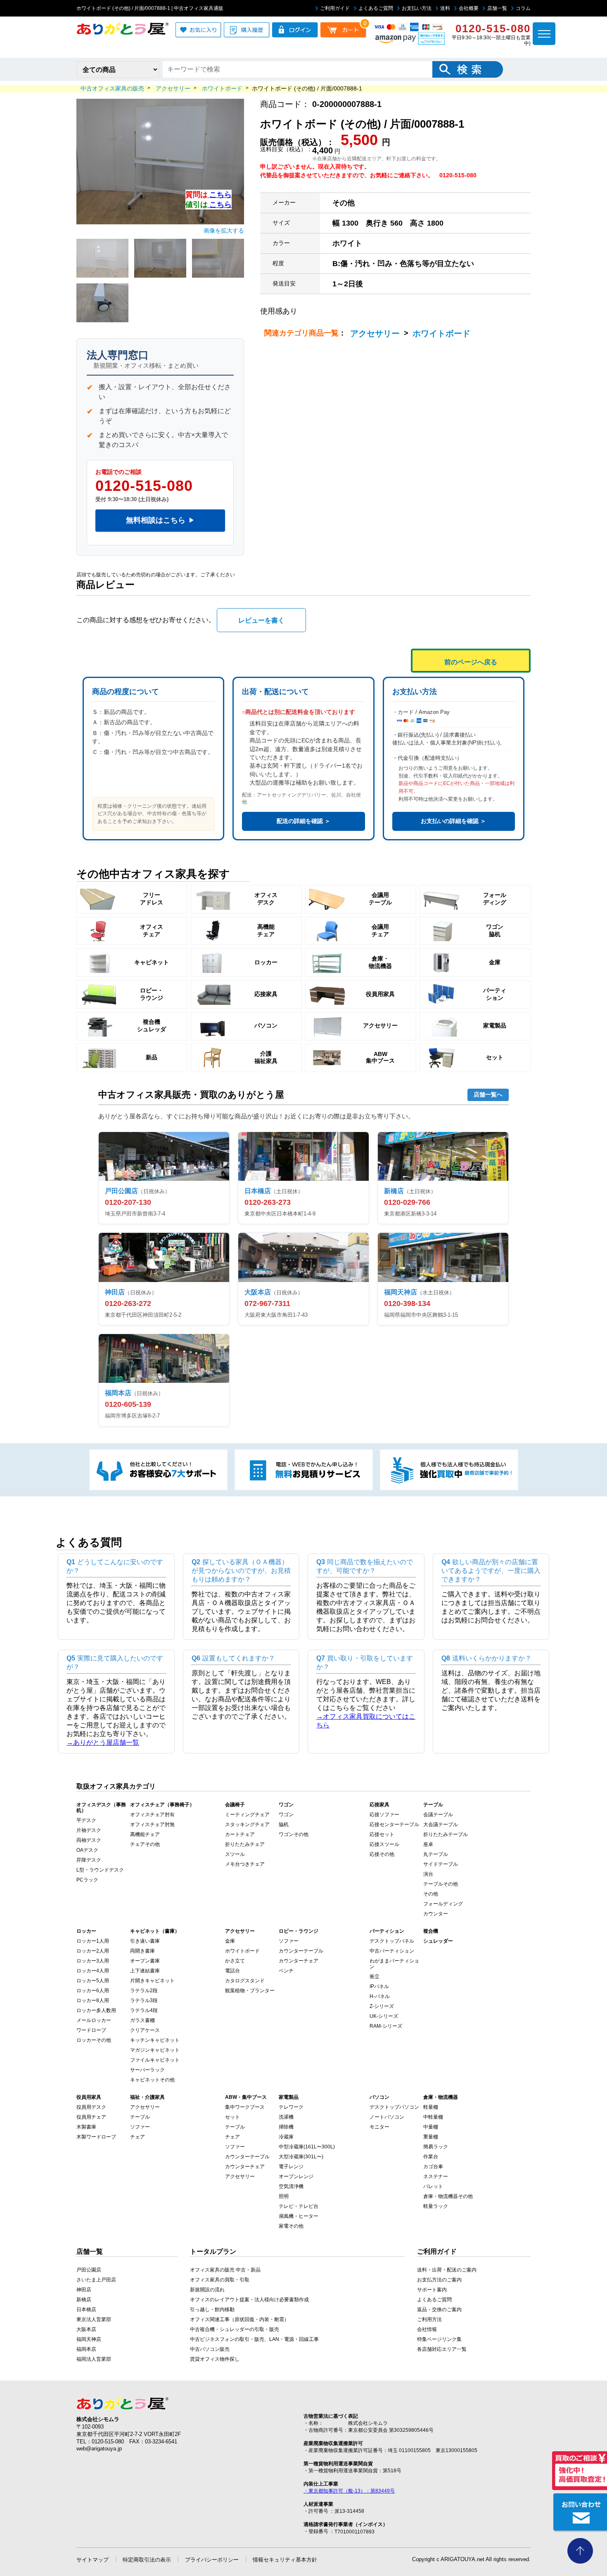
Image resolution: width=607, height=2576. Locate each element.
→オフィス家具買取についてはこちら (366, 1721)
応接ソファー (384, 1815)
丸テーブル (436, 1854)
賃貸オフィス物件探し (215, 2359)
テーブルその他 (441, 1884)
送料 (445, 8)
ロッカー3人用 (93, 1961)
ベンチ (286, 1971)
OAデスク (87, 1850)
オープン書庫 (145, 1961)
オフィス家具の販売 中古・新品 (225, 2270)
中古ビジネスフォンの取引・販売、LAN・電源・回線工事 (254, 2339)
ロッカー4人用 (93, 1971)
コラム (523, 8)
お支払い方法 (417, 8)
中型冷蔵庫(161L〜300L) (307, 2147)
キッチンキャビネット (155, 2040)
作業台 (431, 2157)
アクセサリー (375, 333)
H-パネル (380, 1996)
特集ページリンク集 (439, 2339)
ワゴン (286, 1815)
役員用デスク (91, 2107)
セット (232, 2117)
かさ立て (235, 1961)
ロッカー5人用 (93, 1981)
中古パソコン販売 (210, 2349)
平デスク (86, 1820)
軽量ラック (436, 2206)
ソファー (289, 1941)
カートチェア (240, 1834)
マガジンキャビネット (155, 2050)
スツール (235, 1854)
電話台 (232, 1971)
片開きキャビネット (152, 1981)
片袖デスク (89, 1830)
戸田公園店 (89, 2270)
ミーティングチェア (247, 1815)
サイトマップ (92, 2560)
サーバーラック (147, 2070)
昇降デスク (89, 1860)
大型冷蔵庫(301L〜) (301, 2157)
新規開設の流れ (207, 2290)
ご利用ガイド (335, 8)
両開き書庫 (142, 1951)
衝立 (375, 1977)
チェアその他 (145, 1844)
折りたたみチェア (245, 1844)
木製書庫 (86, 2127)
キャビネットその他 (152, 2080)
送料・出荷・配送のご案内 (447, 2270)
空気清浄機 (291, 2186)
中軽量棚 (433, 2117)
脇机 (284, 1824)
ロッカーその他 (94, 2040)
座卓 (428, 1844)
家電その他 (291, 2226)
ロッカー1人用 (93, 1941)
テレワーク (291, 2107)
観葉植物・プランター (250, 1991)
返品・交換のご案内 (439, 2310)
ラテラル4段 (144, 2010)
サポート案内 (432, 2290)
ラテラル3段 (144, 2000)
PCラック (87, 1880)
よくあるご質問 (376, 8)
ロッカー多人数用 (96, 2010)
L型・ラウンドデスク (100, 1870)
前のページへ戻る (471, 662)
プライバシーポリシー (212, 2560)
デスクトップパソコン (394, 2107)
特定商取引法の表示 (147, 2560)
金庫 (230, 1941)
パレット (433, 2186)
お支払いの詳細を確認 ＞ (453, 821)
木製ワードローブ (96, 2137)
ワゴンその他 (294, 1834)
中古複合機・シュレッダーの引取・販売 (235, 2329)
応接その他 (382, 1854)
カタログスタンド (245, 1981)
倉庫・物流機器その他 (448, 2196)
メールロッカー (94, 2020)
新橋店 (84, 2300)
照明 (284, 2196)
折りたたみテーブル (446, 1834)
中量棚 (431, 2127)
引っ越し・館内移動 (212, 2310)
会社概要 (469, 8)
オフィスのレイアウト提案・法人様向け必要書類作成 (249, 2300)
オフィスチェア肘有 (152, 1815)
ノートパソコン (387, 2117)
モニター (379, 2127)
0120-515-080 (144, 486)
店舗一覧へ (488, 1094)
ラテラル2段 (144, 1991)
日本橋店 (86, 2310)
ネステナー (436, 2176)
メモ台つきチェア (245, 1864)
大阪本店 (86, 2329)
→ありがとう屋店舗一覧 (103, 1742)
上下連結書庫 (145, 1971)
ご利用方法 (429, 2319)
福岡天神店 (89, 2339)
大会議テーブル (441, 1824)
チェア (138, 2137)
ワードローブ (91, 2030)
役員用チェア (91, 2117)
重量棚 (431, 2137)
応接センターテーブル (394, 1824)
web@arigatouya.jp (99, 2449)
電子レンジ (291, 2167)
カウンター (436, 1914)
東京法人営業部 (94, 2319)
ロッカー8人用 (93, 2000)
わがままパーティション (394, 1964)
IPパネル (379, 1986)
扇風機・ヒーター (299, 2216)
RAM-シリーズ (386, 2026)
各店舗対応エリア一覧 (442, 2349)
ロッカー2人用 (93, 1951)
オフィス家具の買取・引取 (220, 2280)
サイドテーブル (441, 1864)
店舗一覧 (497, 8)
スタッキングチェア (247, 1824)
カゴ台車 (433, 2167)
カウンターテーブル (301, 1951)
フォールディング (443, 1904)
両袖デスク (89, 1840)
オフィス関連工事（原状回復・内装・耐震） (239, 2319)
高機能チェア (145, 1834)
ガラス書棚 (142, 2020)
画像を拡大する (224, 231)
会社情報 (427, 2329)
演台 (428, 1874)
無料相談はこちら (160, 520)
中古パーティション (392, 1951)
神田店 (84, 2290)
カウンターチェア (299, 1961)
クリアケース (145, 2030)
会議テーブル (438, 1815)
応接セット (382, 1834)
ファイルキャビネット (155, 2060)
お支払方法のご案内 (439, 2280)
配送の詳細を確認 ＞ (303, 821)
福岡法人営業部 (94, 2359)
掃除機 (286, 2127)
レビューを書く (261, 620)
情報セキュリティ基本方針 (285, 2560)
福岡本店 (86, 2349)
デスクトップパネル (392, 1941)
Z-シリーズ (382, 2006)
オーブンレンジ (296, 2176)
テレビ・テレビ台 (299, 2206)
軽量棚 (431, 2107)
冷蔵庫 (286, 2137)
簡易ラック (436, 2147)
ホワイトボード (441, 333)
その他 (431, 1894)
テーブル (140, 2117)
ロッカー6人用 (93, 1991)
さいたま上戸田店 (96, 2280)
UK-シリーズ (384, 2016)
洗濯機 (286, 2117)
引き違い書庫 (145, 1941)
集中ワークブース (245, 2107)
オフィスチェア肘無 (152, 1824)
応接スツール (384, 1844)
